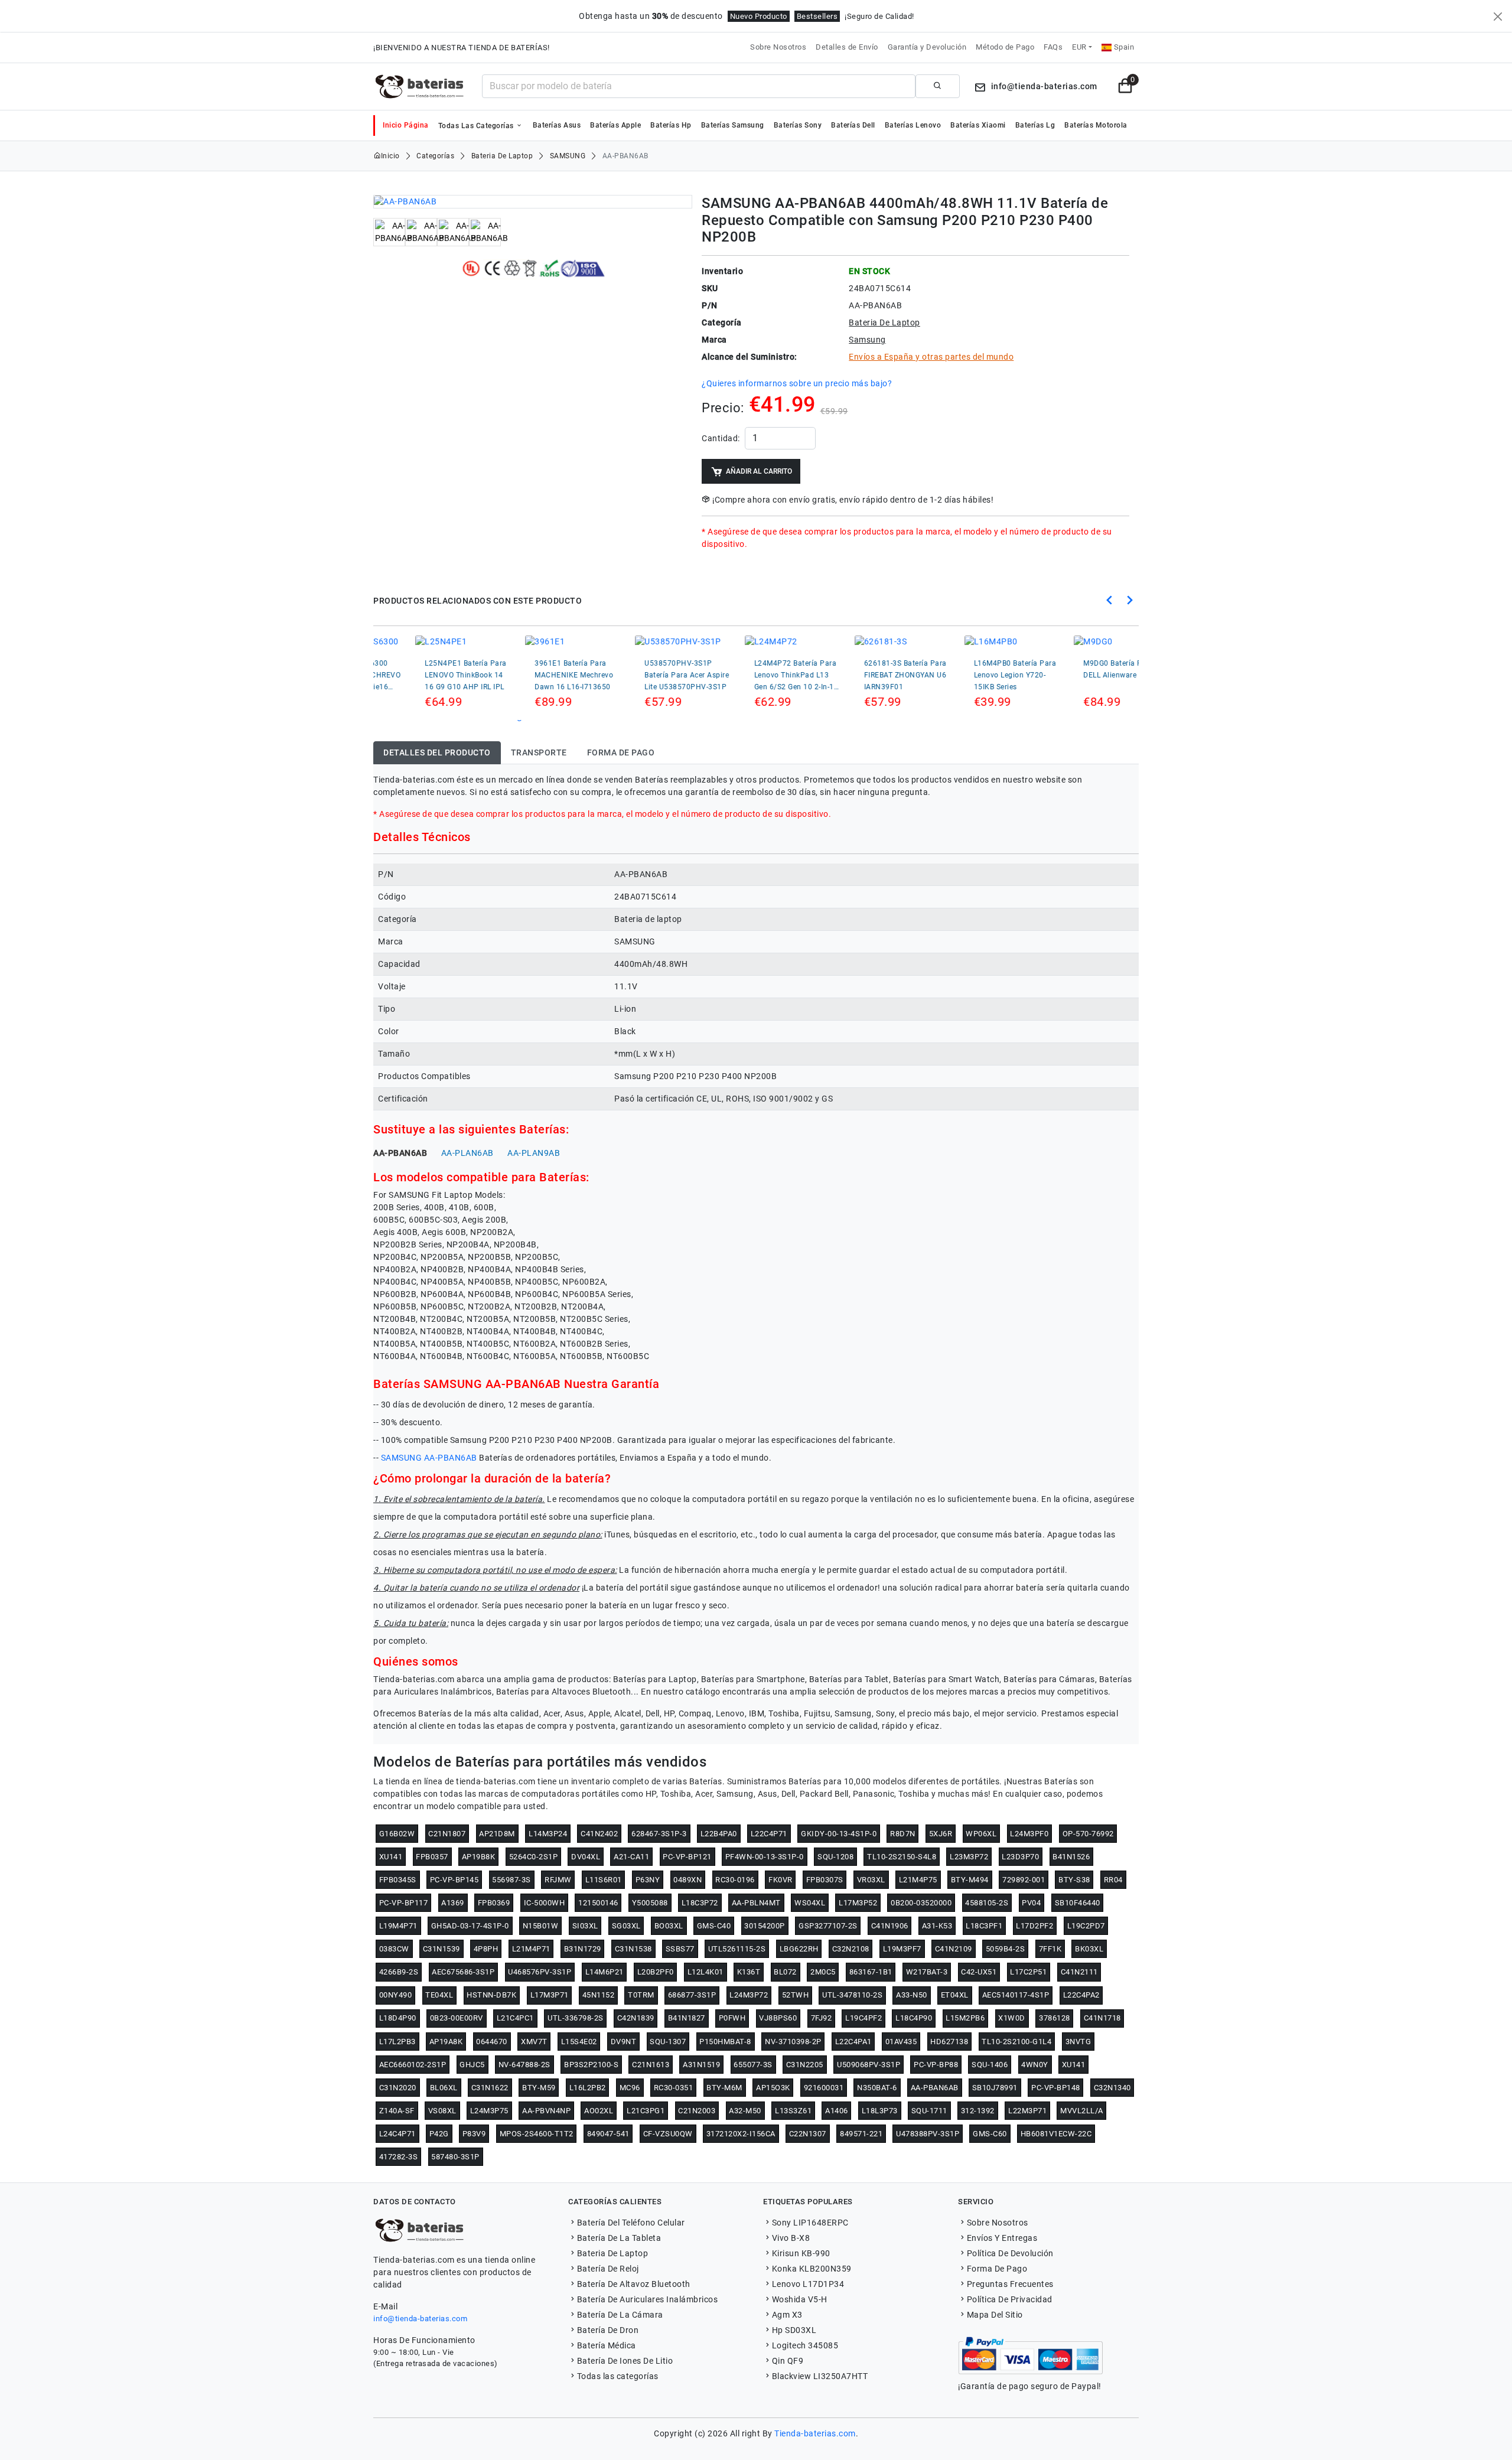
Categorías (435, 156)
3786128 (1055, 2018)
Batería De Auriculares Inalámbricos (647, 2299)
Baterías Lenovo (913, 125)
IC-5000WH (545, 1903)
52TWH (796, 1995)
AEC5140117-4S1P (1016, 1995)
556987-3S (511, 1880)
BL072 (785, 1972)
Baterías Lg (1035, 125)
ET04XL (955, 1995)
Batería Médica (607, 2345)
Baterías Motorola (1096, 125)
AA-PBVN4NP (546, 2111)
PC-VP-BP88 (936, 2065)
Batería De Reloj (608, 2269)
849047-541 (608, 2134)
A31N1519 (701, 2065)
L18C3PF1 (984, 1926)
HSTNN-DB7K (491, 1995)
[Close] (1498, 17)
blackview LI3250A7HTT (820, 2376)
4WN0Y (1035, 2065)
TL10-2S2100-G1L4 (1016, 2042)
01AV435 (901, 2042)
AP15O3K (773, 2088)
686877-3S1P (692, 1995)
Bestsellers (817, 16)
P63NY (648, 1880)
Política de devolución (1010, 2253)
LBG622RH (799, 1949)
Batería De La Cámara (620, 2315)
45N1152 (599, 1995)
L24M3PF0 (1029, 1834)
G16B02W (397, 1834)
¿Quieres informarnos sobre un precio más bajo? (797, 383)
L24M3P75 (489, 2111)
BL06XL (444, 2088)
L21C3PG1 (646, 2111)
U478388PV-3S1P (928, 2134)
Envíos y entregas (1002, 2238)
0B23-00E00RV (457, 2018)
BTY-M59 (539, 2088)
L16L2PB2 (588, 2088)
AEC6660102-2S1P (413, 2065)
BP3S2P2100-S (591, 2065)
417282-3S (399, 2157)
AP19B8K (479, 1857)
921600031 (824, 2088)
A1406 (837, 2111)
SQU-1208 (835, 1857)
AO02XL (599, 2111)
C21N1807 (447, 1834)
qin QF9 (788, 2361)
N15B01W (541, 1926)
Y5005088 (650, 1903)
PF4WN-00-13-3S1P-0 (765, 1857)
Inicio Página (406, 125)
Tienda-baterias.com (815, 2433)
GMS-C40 (714, 1926)
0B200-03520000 (921, 1903)
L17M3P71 (550, 1995)
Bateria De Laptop (612, 2253)
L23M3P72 (969, 1857)
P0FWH (732, 2018)
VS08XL (442, 2111)
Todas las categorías (477, 126)
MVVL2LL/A (1082, 2111)
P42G (439, 2134)
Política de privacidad (1010, 2299)
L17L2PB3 (397, 2042)
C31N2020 (398, 2088)
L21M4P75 (918, 1880)
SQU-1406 (990, 2065)
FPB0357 (432, 1857)
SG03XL (626, 1926)
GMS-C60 (990, 2134)
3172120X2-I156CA (741, 2134)
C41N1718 (1102, 2018)
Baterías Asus (557, 125)
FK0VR (781, 1880)
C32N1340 (1112, 2088)
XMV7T (534, 2042)
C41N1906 (890, 1926)
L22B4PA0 (719, 1834)
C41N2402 (599, 1834)
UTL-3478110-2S (852, 1995)
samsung (568, 156)
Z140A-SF (397, 2111)
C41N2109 (954, 1949)
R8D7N (903, 1834)
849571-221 (861, 2134)
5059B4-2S (1006, 1949)
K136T (749, 1972)
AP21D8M (497, 1834)
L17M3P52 (858, 1903)
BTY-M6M (724, 2088)
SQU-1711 (929, 2111)
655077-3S (753, 2065)
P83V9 (474, 2134)
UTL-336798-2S (576, 2018)
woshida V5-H (800, 2299)
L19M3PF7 (902, 1949)
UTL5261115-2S (737, 1949)
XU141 (391, 1857)
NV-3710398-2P (793, 2042)
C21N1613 (651, 2065)
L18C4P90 (914, 2018)
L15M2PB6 (965, 2018)
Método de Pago (1005, 47)
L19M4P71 (398, 1926)
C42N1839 (636, 2018)
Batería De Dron (608, 2330)
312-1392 (978, 2111)
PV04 (1031, 1903)
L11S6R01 (604, 1880)
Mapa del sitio (995, 2315)
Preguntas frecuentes (1010, 2284)
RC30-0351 (674, 2088)
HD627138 (949, 2042)
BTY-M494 (970, 1880)
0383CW (394, 1949)
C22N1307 (808, 2134)
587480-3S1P (455, 2157)
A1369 (453, 1903)
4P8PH (486, 1949)
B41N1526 (1071, 1857)
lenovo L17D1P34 (808, 2284)
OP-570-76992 (1088, 1834)
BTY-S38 (1074, 1880)
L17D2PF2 (1034, 1926)
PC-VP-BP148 (1056, 2088)
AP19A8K (446, 2042)
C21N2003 (697, 2111)
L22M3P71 (1027, 2111)
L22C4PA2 (1081, 1995)
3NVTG (1078, 2042)
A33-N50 (912, 1995)
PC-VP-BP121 (687, 1857)
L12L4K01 (706, 1972)
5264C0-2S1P (534, 1857)
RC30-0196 (735, 1880)
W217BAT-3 (927, 1972)
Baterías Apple (615, 125)
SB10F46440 (1078, 1903)
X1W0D (1012, 2018)
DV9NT (624, 2042)
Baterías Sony (798, 125)
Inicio (390, 156)
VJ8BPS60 (778, 2018)
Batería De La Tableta (619, 2238)
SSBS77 (680, 1949)
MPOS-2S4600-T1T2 (537, 2134)
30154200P (765, 1926)
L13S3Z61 (793, 2111)
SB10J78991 (995, 2088)
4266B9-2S (399, 1972)
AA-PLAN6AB (467, 1153)
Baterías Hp (671, 125)
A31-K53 (937, 1926)
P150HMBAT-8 (725, 2042)
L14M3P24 (548, 1834)
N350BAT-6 (877, 2088)
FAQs (1053, 47)
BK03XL (1089, 1949)
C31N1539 (441, 1949)
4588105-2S (987, 1903)
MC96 (630, 2088)
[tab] (437, 753)
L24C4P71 (397, 2134)
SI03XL (585, 1926)
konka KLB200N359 (812, 2269)
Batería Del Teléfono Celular (631, 2223)
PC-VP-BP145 (454, 1880)
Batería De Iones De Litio (625, 2361)
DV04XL (586, 1857)
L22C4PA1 (853, 2042)
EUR (1079, 47)
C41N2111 (1079, 1972)
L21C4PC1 (515, 2018)
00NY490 (396, 1995)
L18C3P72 (700, 1903)
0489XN (687, 1880)
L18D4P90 (398, 2018)
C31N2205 (805, 2065)
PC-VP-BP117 (404, 1903)
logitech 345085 (805, 2345)
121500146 (598, 1903)
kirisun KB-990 (801, 2253)
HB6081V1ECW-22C (1056, 2134)
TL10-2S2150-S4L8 (902, 1857)
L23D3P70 (1020, 1857)
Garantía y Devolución (927, 47)
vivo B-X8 (791, 2238)
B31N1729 (583, 1949)
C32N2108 (851, 1949)
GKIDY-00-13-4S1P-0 (839, 1834)
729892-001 (1024, 1880)
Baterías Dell (853, 125)
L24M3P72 (749, 1995)
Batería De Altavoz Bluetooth (634, 2284)
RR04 (1113, 1880)
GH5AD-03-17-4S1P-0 (470, 1926)
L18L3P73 (880, 2111)
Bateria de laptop (502, 156)
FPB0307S (825, 1880)
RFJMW (558, 1880)
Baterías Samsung (733, 125)
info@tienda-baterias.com (420, 2319)
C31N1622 (490, 2088)
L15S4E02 (579, 2042)
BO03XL (669, 1926)
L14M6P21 (605, 1972)
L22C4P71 (769, 1834)
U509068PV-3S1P (869, 2065)
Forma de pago (997, 2269)
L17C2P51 (1028, 1972)
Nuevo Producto (759, 16)
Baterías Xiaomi (978, 125)
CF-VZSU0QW (668, 2134)
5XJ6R (941, 1834)
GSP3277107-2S (828, 1926)
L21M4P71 (531, 1949)
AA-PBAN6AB (400, 1153)
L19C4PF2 (863, 2018)
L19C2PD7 (1086, 1926)
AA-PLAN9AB (534, 1153)
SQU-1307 (668, 2042)
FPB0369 (494, 1903)
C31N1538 (633, 1949)
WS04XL (810, 1903)
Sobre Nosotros (778, 47)
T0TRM (641, 1995)
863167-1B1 (871, 1972)
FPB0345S (398, 1880)
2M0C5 (823, 1972)
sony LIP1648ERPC (810, 2223)
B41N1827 (687, 2018)
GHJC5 (472, 2065)
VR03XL (871, 1880)
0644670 (492, 2042)
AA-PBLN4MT (756, 1903)
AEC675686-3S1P (463, 1972)
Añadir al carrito (759, 471)
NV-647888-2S (524, 2065)
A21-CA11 (631, 1857)
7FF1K (1050, 1949)
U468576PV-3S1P (540, 1972)
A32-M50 (745, 2111)
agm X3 (787, 2315)
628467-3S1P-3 (659, 1834)
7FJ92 (822, 2018)
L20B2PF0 (656, 1972)
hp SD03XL (794, 2330)
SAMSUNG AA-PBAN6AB (429, 1458)
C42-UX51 (979, 1972)
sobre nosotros (998, 2223)
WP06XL (981, 1834)
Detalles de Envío (847, 47)
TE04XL (439, 1995)
